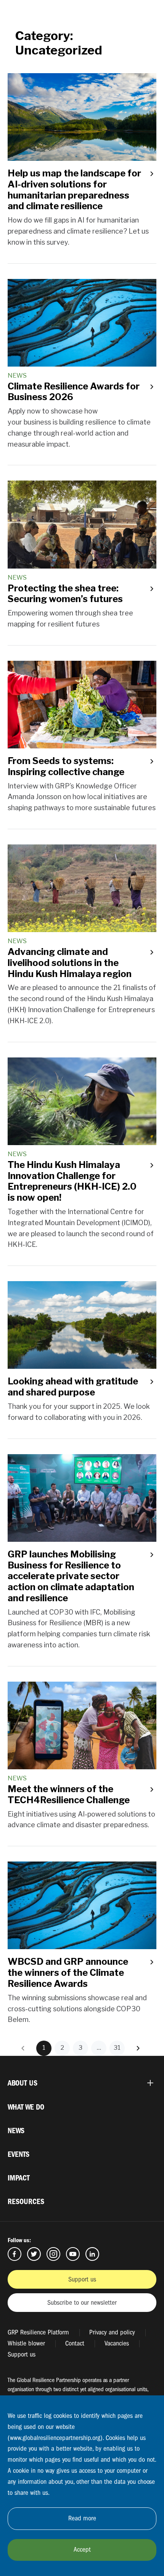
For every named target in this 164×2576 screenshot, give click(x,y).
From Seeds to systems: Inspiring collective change (66, 766)
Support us (82, 2279)
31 (117, 2048)
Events (18, 2154)
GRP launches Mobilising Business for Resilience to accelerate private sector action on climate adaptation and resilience (71, 1576)
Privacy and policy (112, 2332)
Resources (26, 2202)
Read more (82, 2518)
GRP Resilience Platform (38, 2332)
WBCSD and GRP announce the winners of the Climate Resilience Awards (68, 1973)
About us (23, 2083)
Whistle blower (26, 2343)
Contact (75, 2343)
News (16, 2131)
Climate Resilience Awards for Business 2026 (74, 392)
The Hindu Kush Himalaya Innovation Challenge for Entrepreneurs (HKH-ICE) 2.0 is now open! (73, 1181)
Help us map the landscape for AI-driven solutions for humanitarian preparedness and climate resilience (74, 190)
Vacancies (117, 2343)
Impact (19, 2178)
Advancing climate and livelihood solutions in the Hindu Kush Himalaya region (70, 963)
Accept (82, 2550)
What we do (26, 2107)
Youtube (73, 2254)
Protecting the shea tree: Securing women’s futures (65, 594)
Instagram (53, 2254)
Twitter (34, 2254)
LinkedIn (92, 2254)
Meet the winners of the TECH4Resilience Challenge (69, 1794)
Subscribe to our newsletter (82, 2303)
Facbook (14, 2254)
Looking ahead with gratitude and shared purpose (73, 1387)
